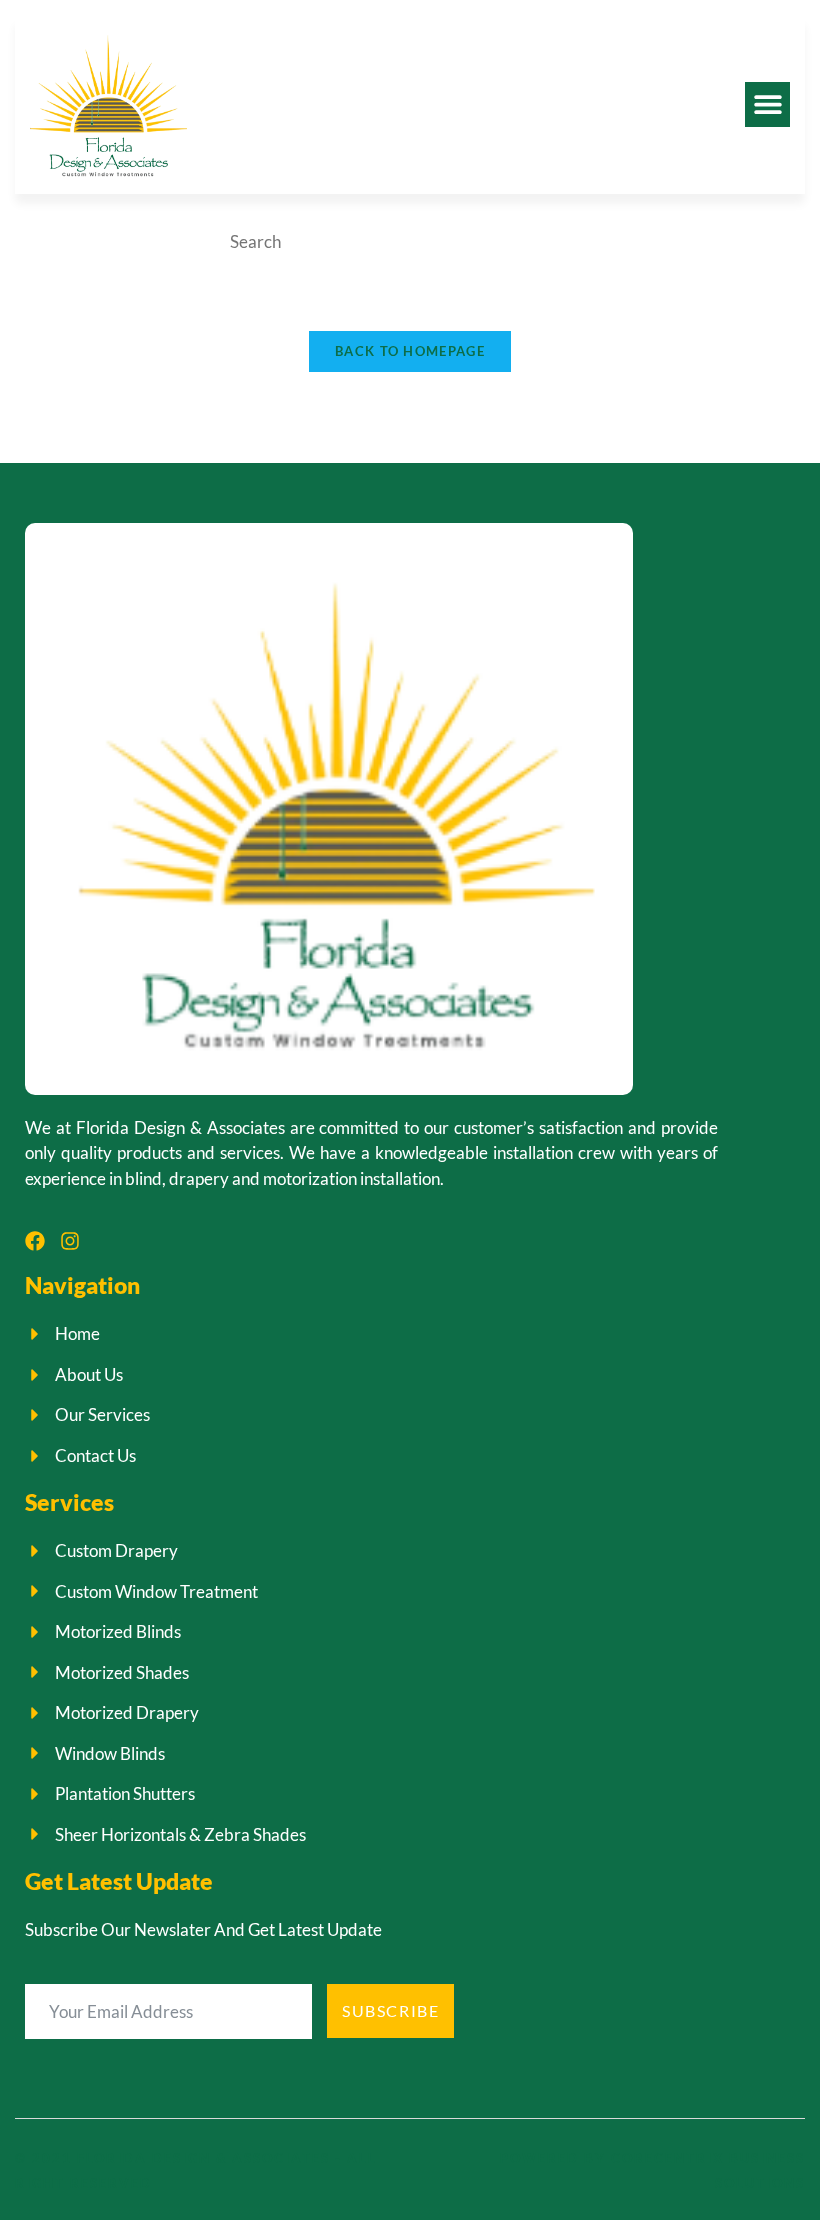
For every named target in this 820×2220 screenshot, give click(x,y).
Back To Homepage (410, 351)
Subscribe (390, 2010)
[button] (767, 104)
